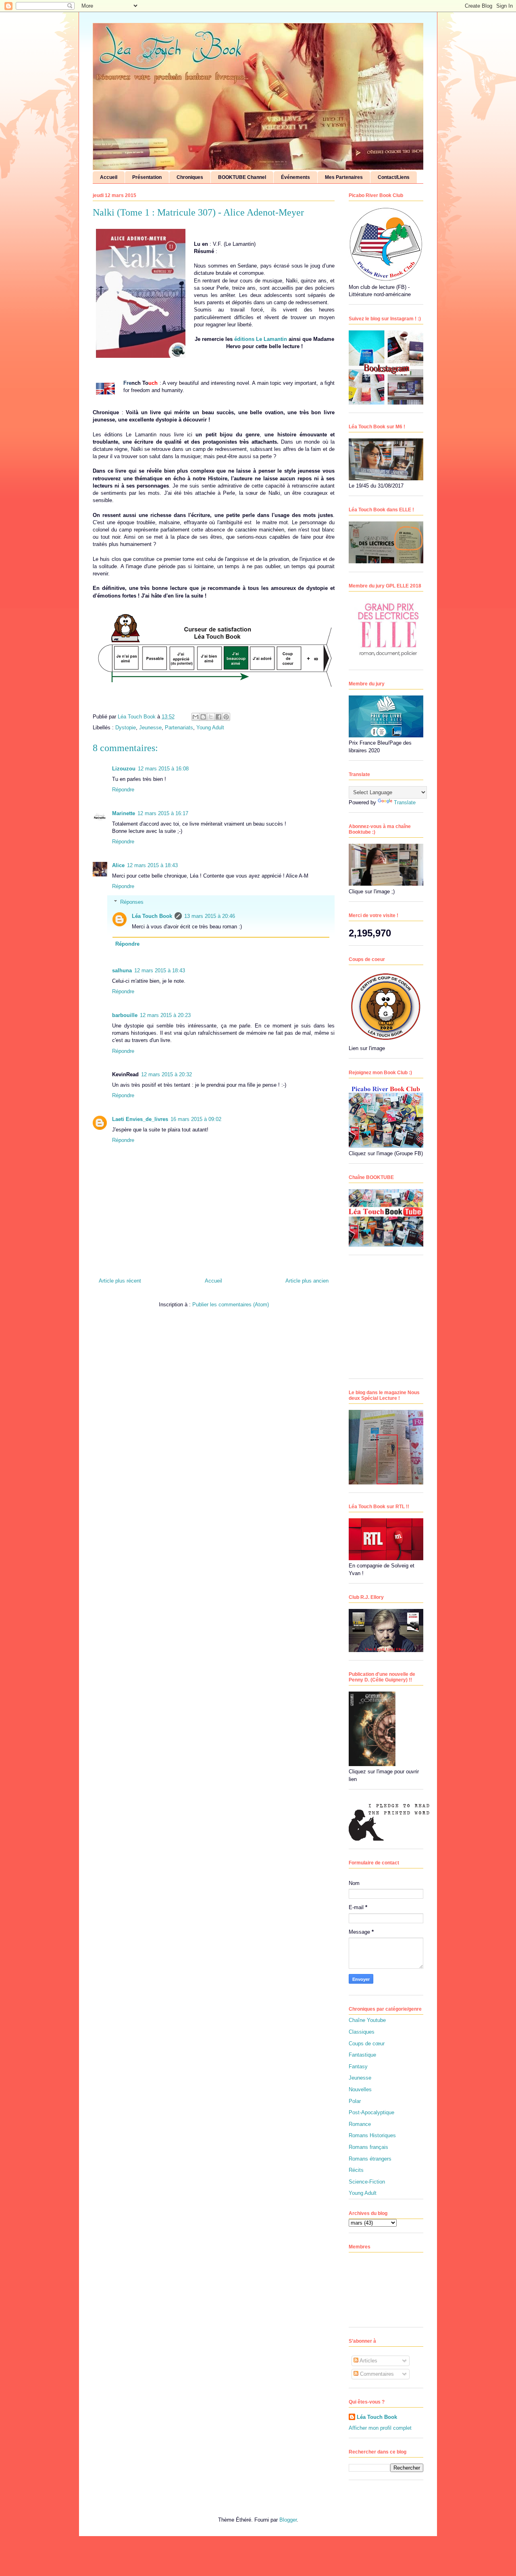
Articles (368, 2361)
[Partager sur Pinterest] (226, 717)
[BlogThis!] (203, 717)
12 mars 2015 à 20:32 (166, 1074)
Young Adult (210, 728)
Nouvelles (360, 2089)
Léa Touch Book (152, 916)
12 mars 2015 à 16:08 (163, 769)
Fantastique (362, 2055)
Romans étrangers (370, 2159)
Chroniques (190, 177)
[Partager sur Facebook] (218, 717)
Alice (118, 865)
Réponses (132, 902)
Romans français (368, 2147)
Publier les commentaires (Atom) (231, 1305)
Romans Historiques (372, 2135)
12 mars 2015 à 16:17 (163, 813)
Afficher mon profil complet (380, 2428)
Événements (295, 177)
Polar (355, 2101)
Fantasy (358, 2066)
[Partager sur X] (211, 717)
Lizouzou (124, 769)
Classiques (362, 2032)
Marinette (124, 813)
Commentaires (376, 2374)
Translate (405, 802)
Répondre (123, 790)
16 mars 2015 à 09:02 (196, 1119)
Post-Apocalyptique (371, 2112)
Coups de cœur (367, 2044)
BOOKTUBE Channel (242, 177)
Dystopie (126, 728)
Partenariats (179, 728)
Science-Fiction (367, 2182)
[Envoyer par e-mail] (196, 717)
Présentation (147, 177)
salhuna (122, 970)
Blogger (288, 2520)
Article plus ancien (307, 1281)
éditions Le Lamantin (261, 339)
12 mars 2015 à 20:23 (165, 1015)
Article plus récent (120, 1281)
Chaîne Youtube (367, 2020)
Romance (360, 2124)
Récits (356, 2170)
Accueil (109, 177)
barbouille (125, 1015)
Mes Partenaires (344, 177)
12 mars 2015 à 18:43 (152, 865)
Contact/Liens (394, 177)
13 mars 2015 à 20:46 (210, 916)
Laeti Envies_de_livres (140, 1119)
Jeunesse (150, 728)
